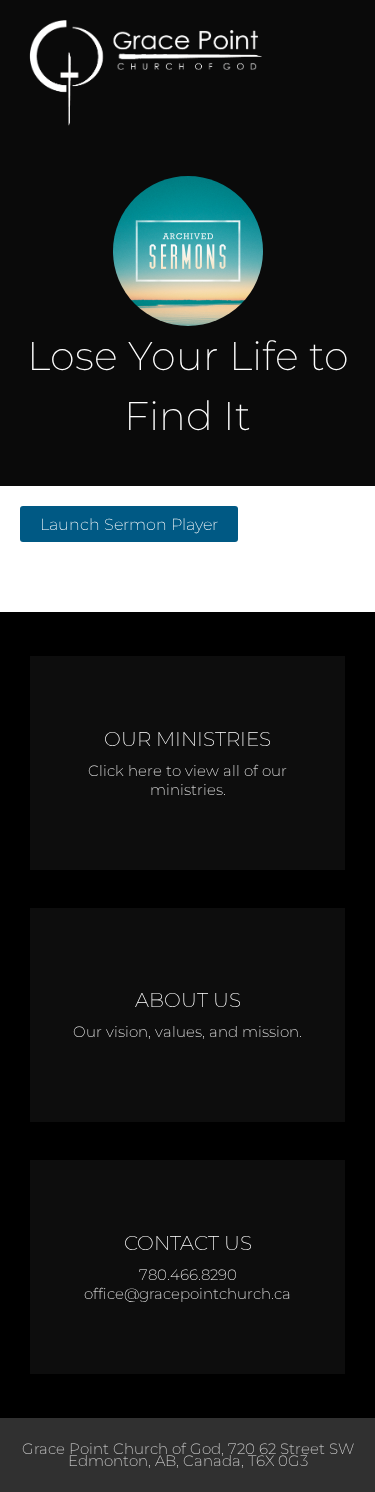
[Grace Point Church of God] (160, 73)
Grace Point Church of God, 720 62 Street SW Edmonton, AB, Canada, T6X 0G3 (188, 1454)
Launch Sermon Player (129, 524)
